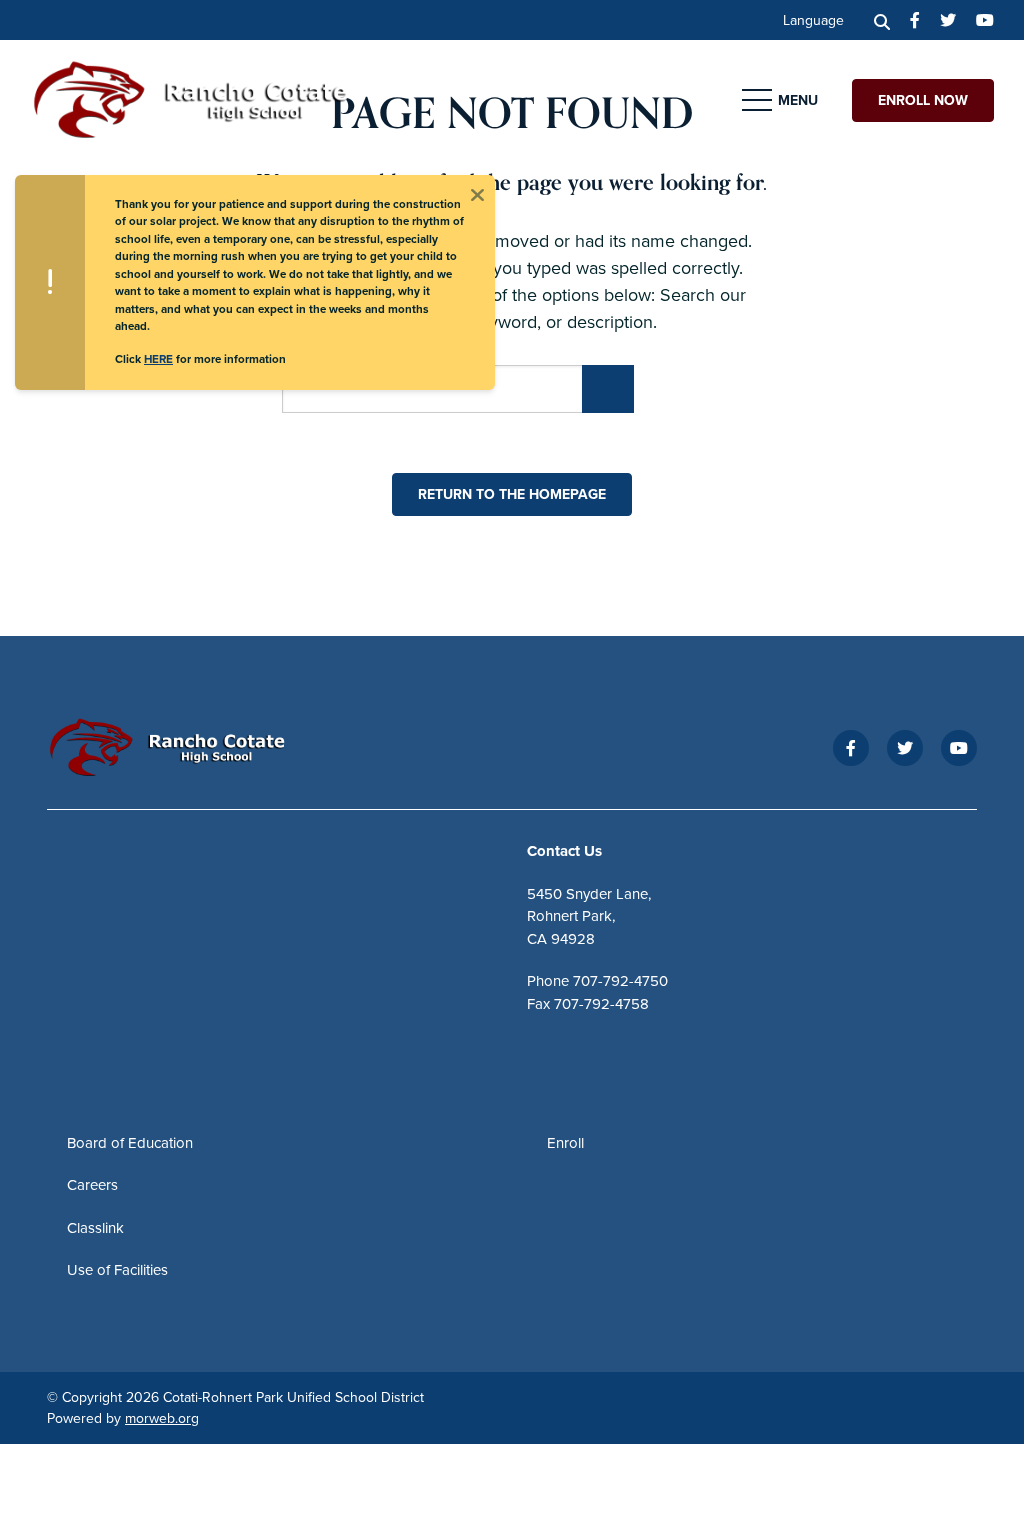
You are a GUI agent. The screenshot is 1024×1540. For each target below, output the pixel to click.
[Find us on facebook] (915, 20)
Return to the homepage (512, 494)
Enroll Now (923, 100)
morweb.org (162, 1418)
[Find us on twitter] (948, 20)
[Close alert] (477, 193)
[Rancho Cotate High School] (205, 97)
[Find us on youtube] (985, 20)
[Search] (882, 20)
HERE (158, 358)
